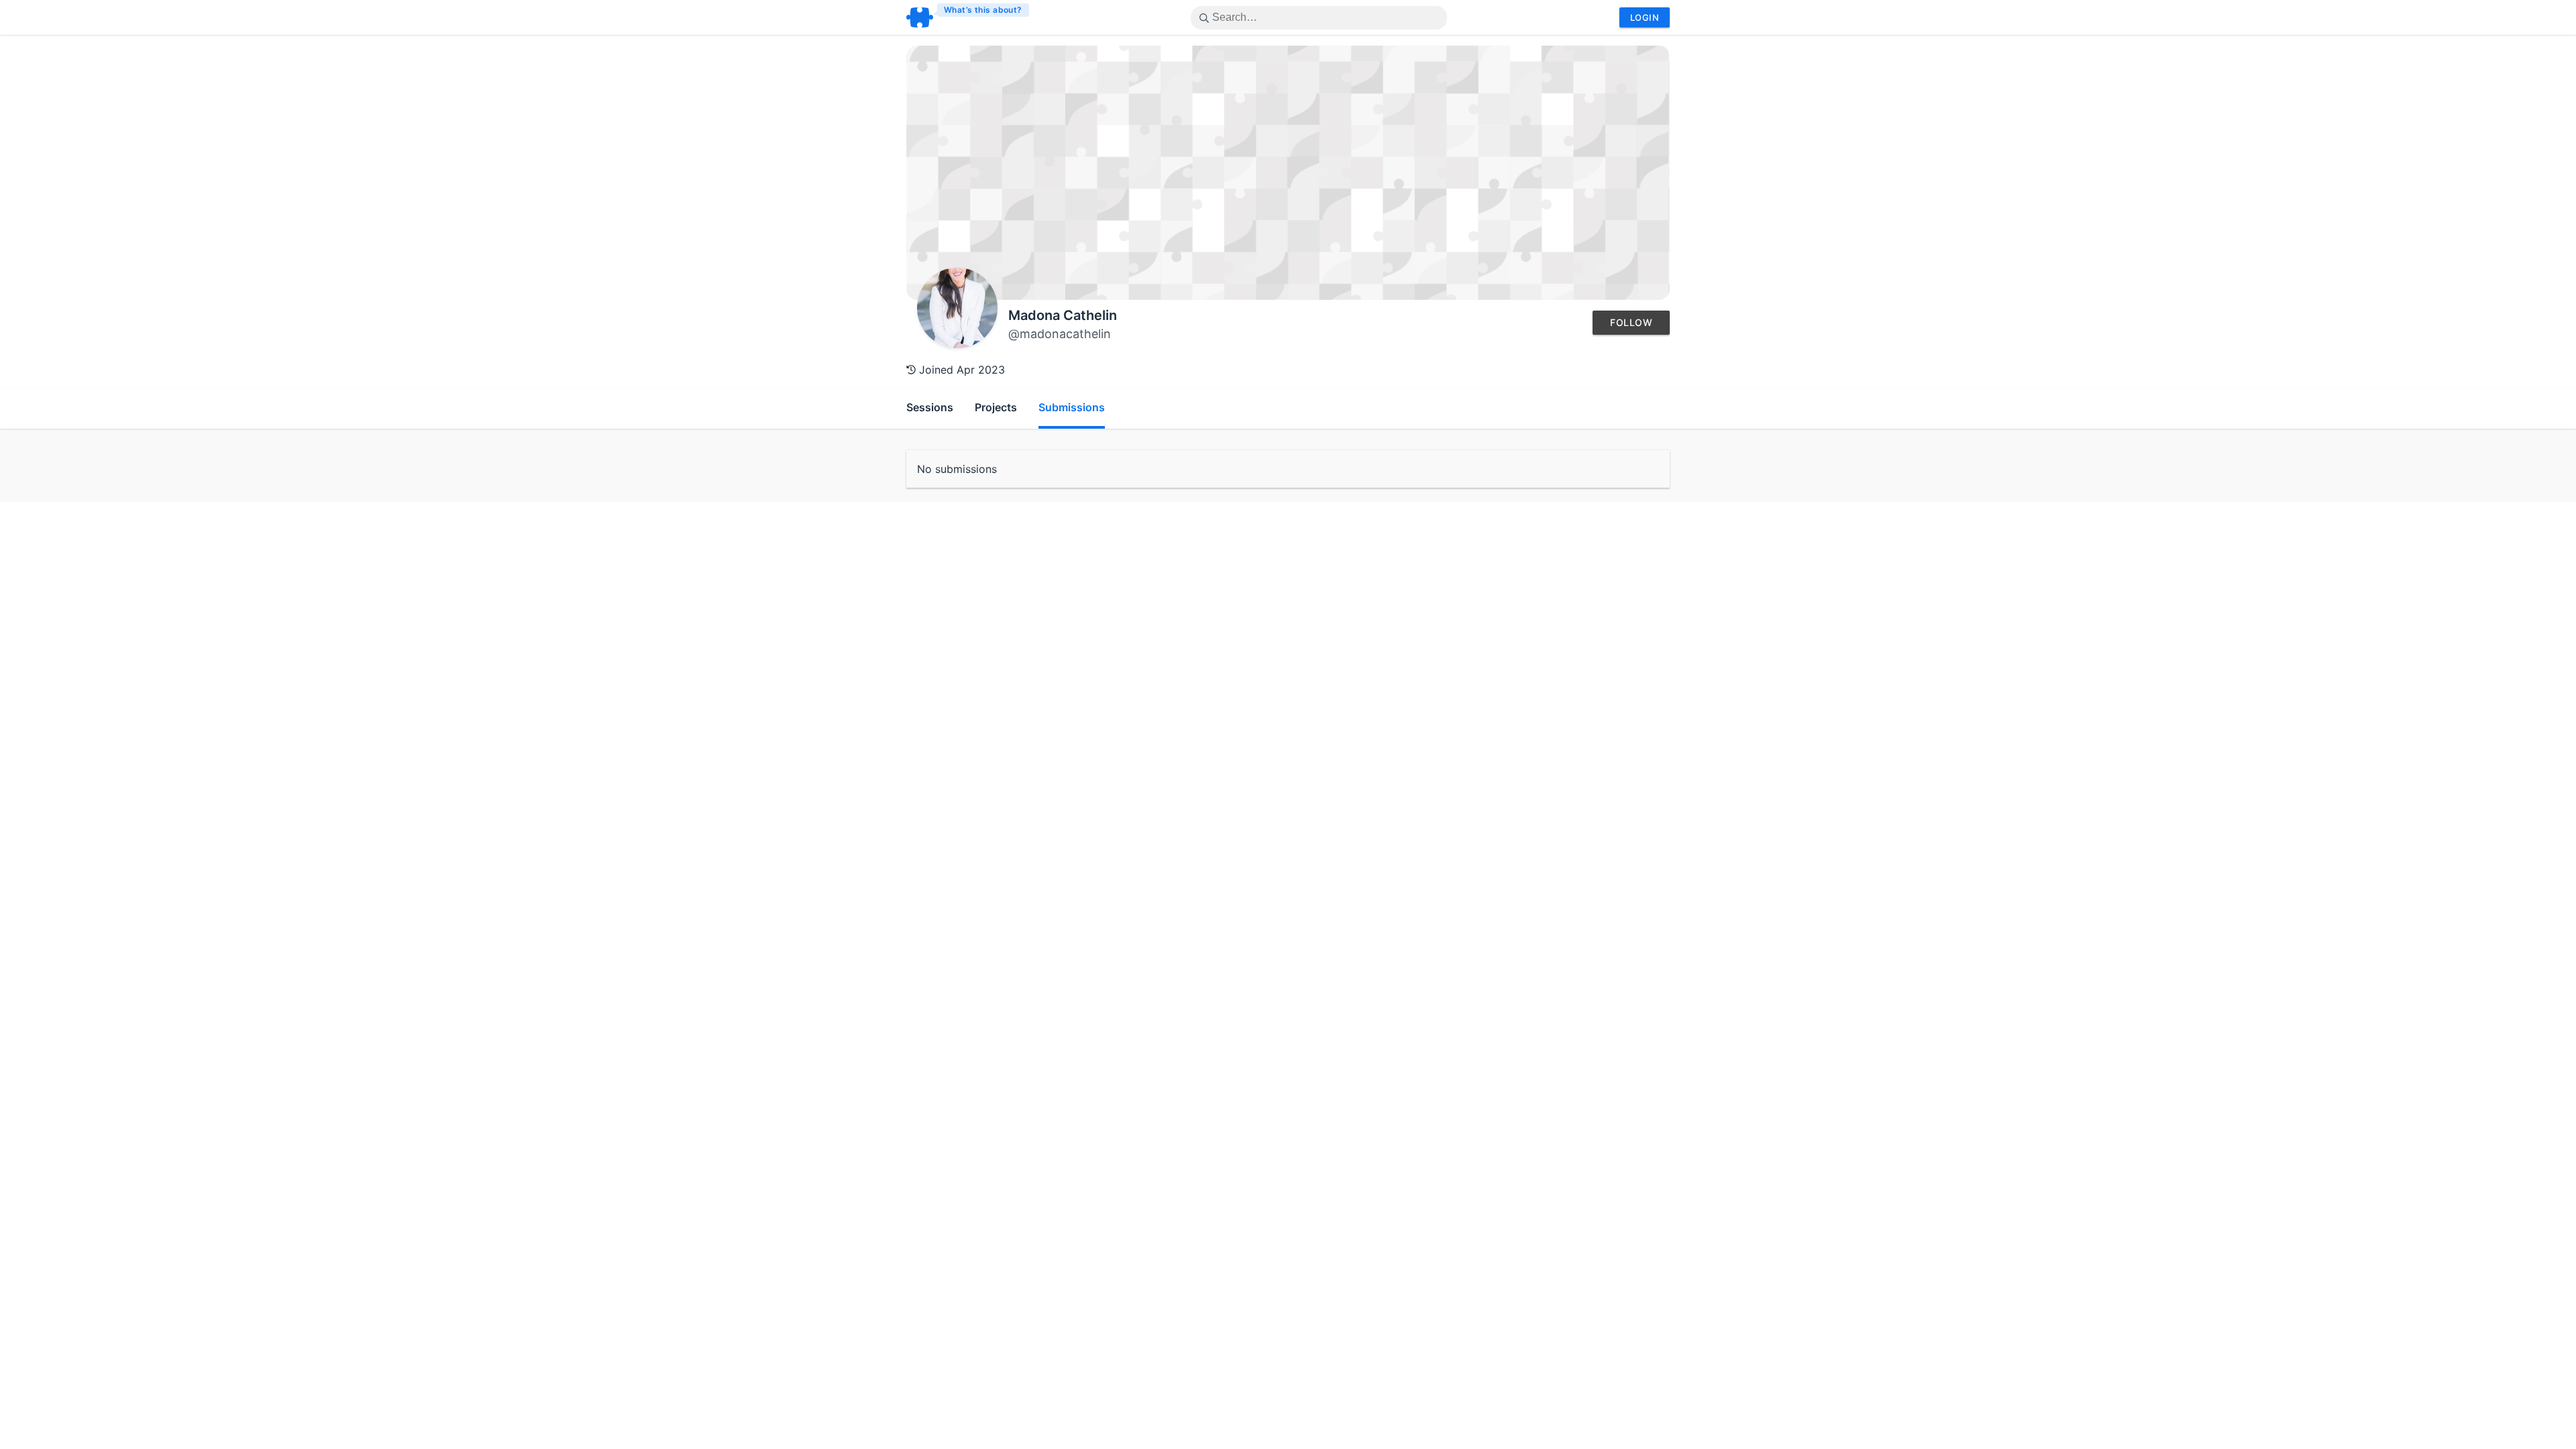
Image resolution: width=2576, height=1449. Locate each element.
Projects (996, 407)
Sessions (930, 407)
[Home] (968, 17)
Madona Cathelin (1063, 315)
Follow (1631, 322)
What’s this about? (983, 10)
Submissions (1072, 407)
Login (1645, 17)
